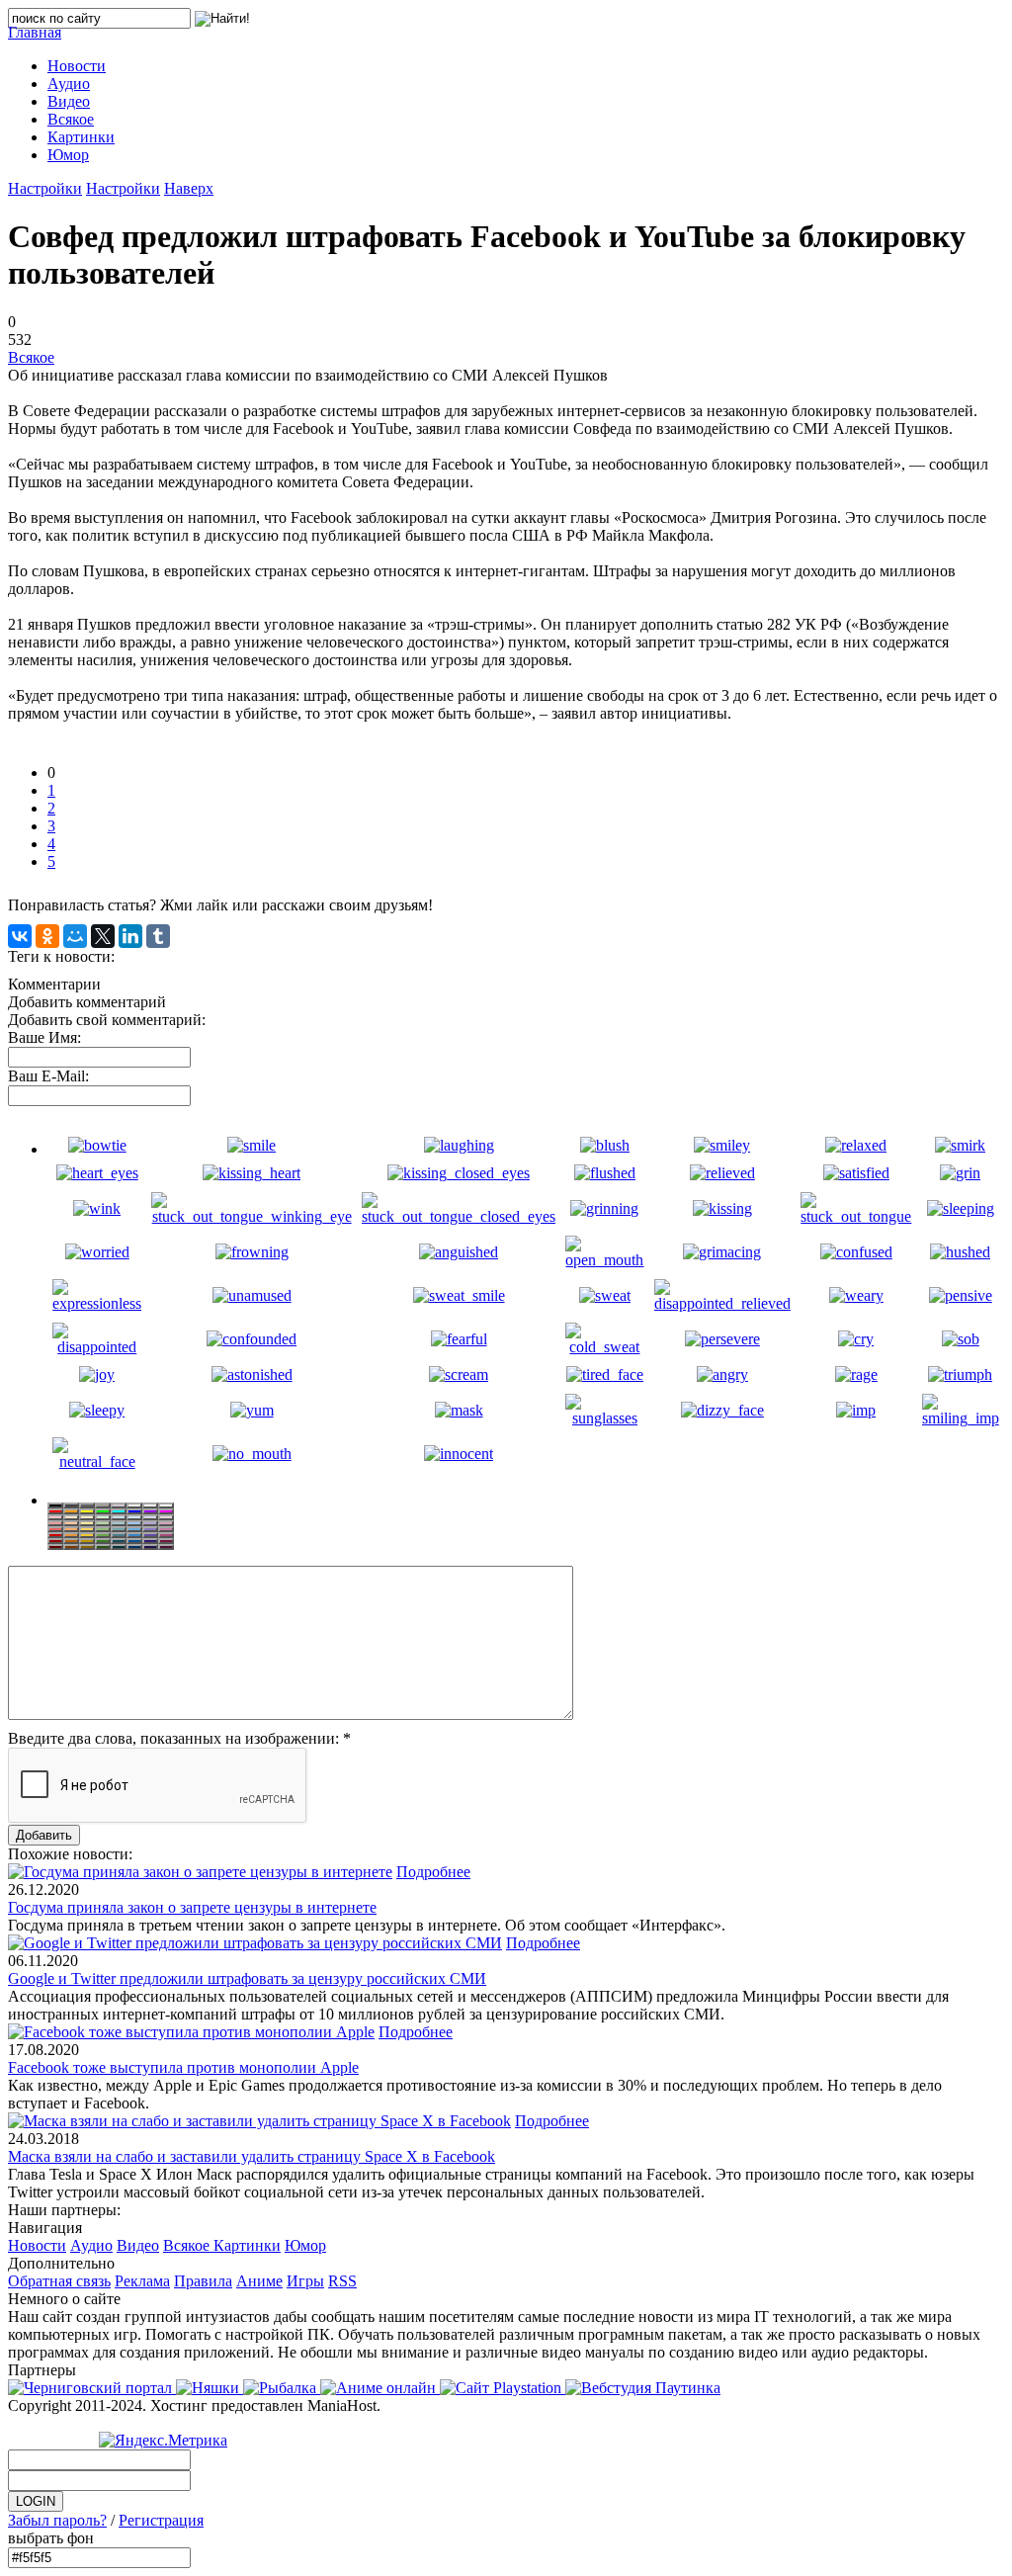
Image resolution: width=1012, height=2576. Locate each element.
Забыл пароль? (57, 2520)
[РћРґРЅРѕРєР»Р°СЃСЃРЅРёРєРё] (47, 936)
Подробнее (433, 1872)
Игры (305, 2281)
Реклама (142, 2281)
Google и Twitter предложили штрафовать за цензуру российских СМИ (247, 1978)
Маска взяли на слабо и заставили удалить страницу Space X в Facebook (252, 2156)
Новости (37, 2245)
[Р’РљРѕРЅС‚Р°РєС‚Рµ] (20, 936)
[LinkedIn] (130, 936)
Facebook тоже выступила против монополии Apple (183, 2067)
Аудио (91, 2245)
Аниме (259, 2281)
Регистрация (161, 2520)
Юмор (305, 2245)
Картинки (247, 2245)
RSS (342, 2281)
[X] (103, 936)
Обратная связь (59, 2281)
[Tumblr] (158, 936)
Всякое (31, 357)
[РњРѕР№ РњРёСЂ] (75, 936)
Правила (203, 2281)
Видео (138, 2245)
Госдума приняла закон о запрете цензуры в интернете (192, 1907)
